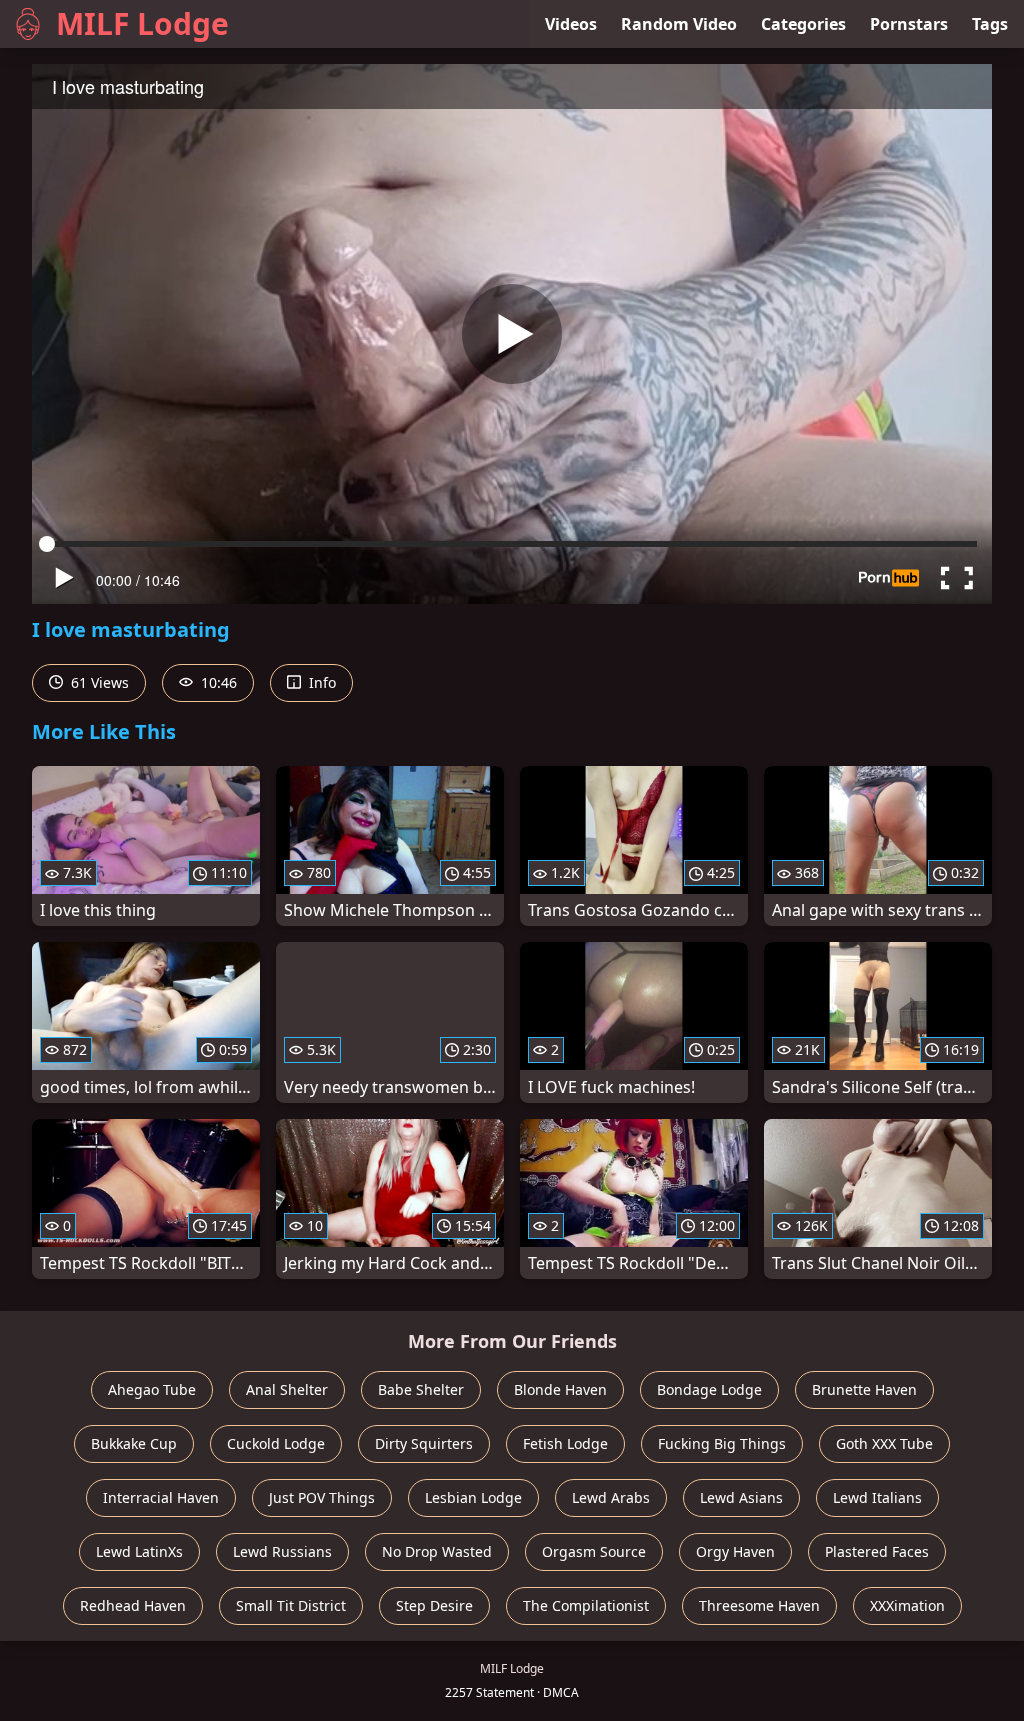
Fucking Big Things (722, 1443)
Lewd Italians (877, 1497)
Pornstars (909, 24)
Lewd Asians (741, 1497)
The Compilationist (586, 1605)
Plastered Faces (877, 1551)
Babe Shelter (421, 1389)
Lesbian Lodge (473, 1497)
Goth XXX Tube (884, 1443)
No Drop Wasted (437, 1551)
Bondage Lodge (709, 1389)
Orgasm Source (594, 1551)
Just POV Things (322, 1497)
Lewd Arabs (611, 1497)
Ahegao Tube (152, 1389)
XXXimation (907, 1605)
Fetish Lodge (565, 1443)
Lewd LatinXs (139, 1551)
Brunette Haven (864, 1389)
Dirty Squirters (424, 1443)
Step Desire (434, 1605)
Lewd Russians (282, 1551)
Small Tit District (291, 1605)
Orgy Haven (735, 1551)
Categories (803, 24)
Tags (990, 24)
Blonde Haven (560, 1389)
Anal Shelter (287, 1389)
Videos (571, 24)
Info (320, 682)
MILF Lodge (142, 23)
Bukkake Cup (134, 1443)
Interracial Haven (161, 1497)
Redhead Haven (133, 1605)
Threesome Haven (759, 1605)
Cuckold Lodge (276, 1443)
